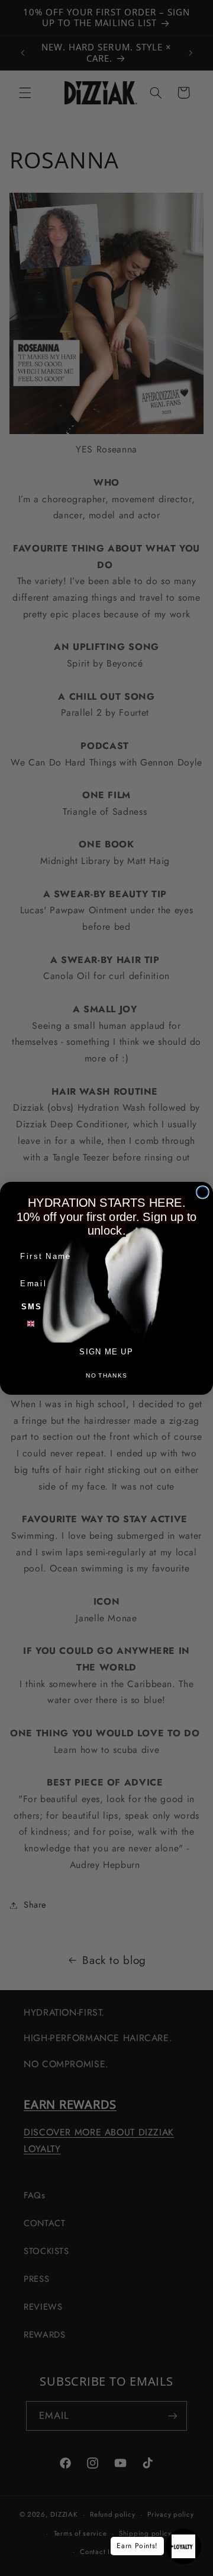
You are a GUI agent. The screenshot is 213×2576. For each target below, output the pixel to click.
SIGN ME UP (106, 1351)
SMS (32, 1306)
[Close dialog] (203, 1192)
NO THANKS (106, 1375)
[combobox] (37, 1323)
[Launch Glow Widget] (183, 2546)
